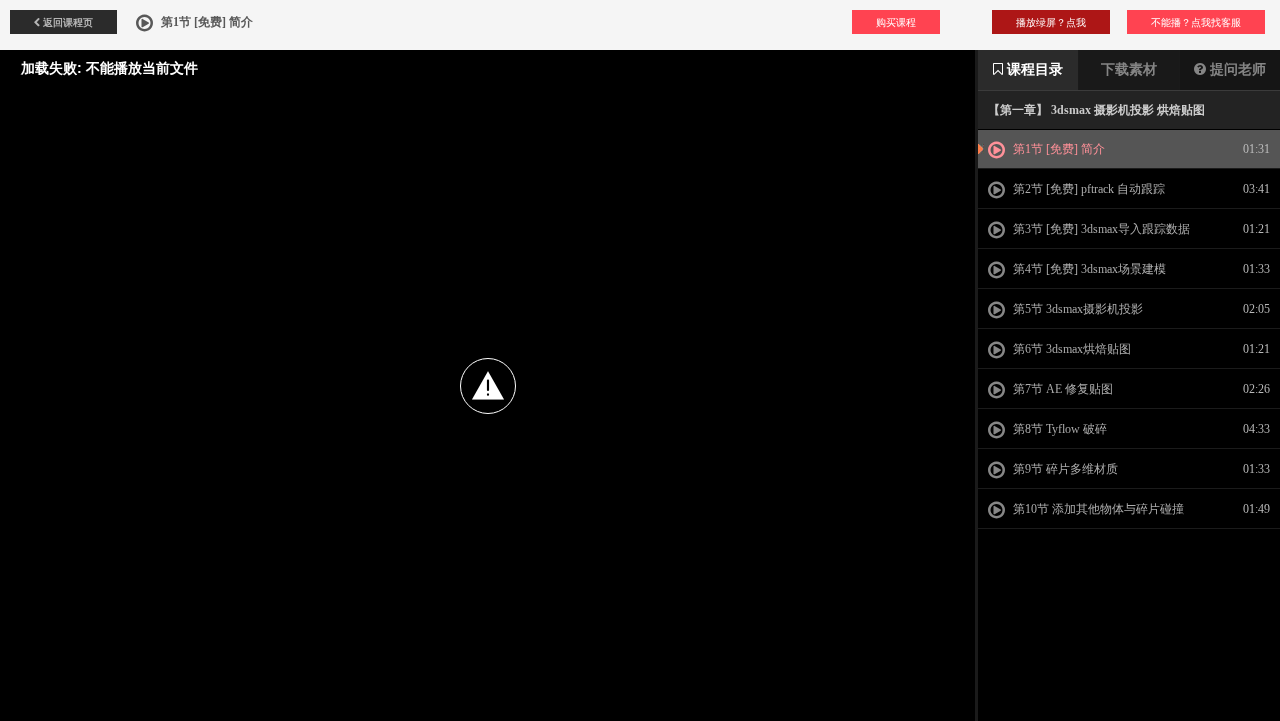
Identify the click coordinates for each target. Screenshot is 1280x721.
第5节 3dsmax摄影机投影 (1076, 309)
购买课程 (896, 22)
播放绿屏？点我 (1051, 22)
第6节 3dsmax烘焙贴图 (1070, 349)
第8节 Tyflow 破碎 (1058, 429)
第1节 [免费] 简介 (1057, 149)
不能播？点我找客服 (1196, 22)
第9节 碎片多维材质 (1064, 469)
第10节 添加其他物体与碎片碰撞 (1097, 509)
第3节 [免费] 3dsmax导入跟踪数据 (1100, 229)
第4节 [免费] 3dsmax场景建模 (1088, 269)
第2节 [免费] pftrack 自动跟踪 (1087, 189)
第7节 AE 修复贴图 (1061, 389)
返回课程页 (66, 22)
